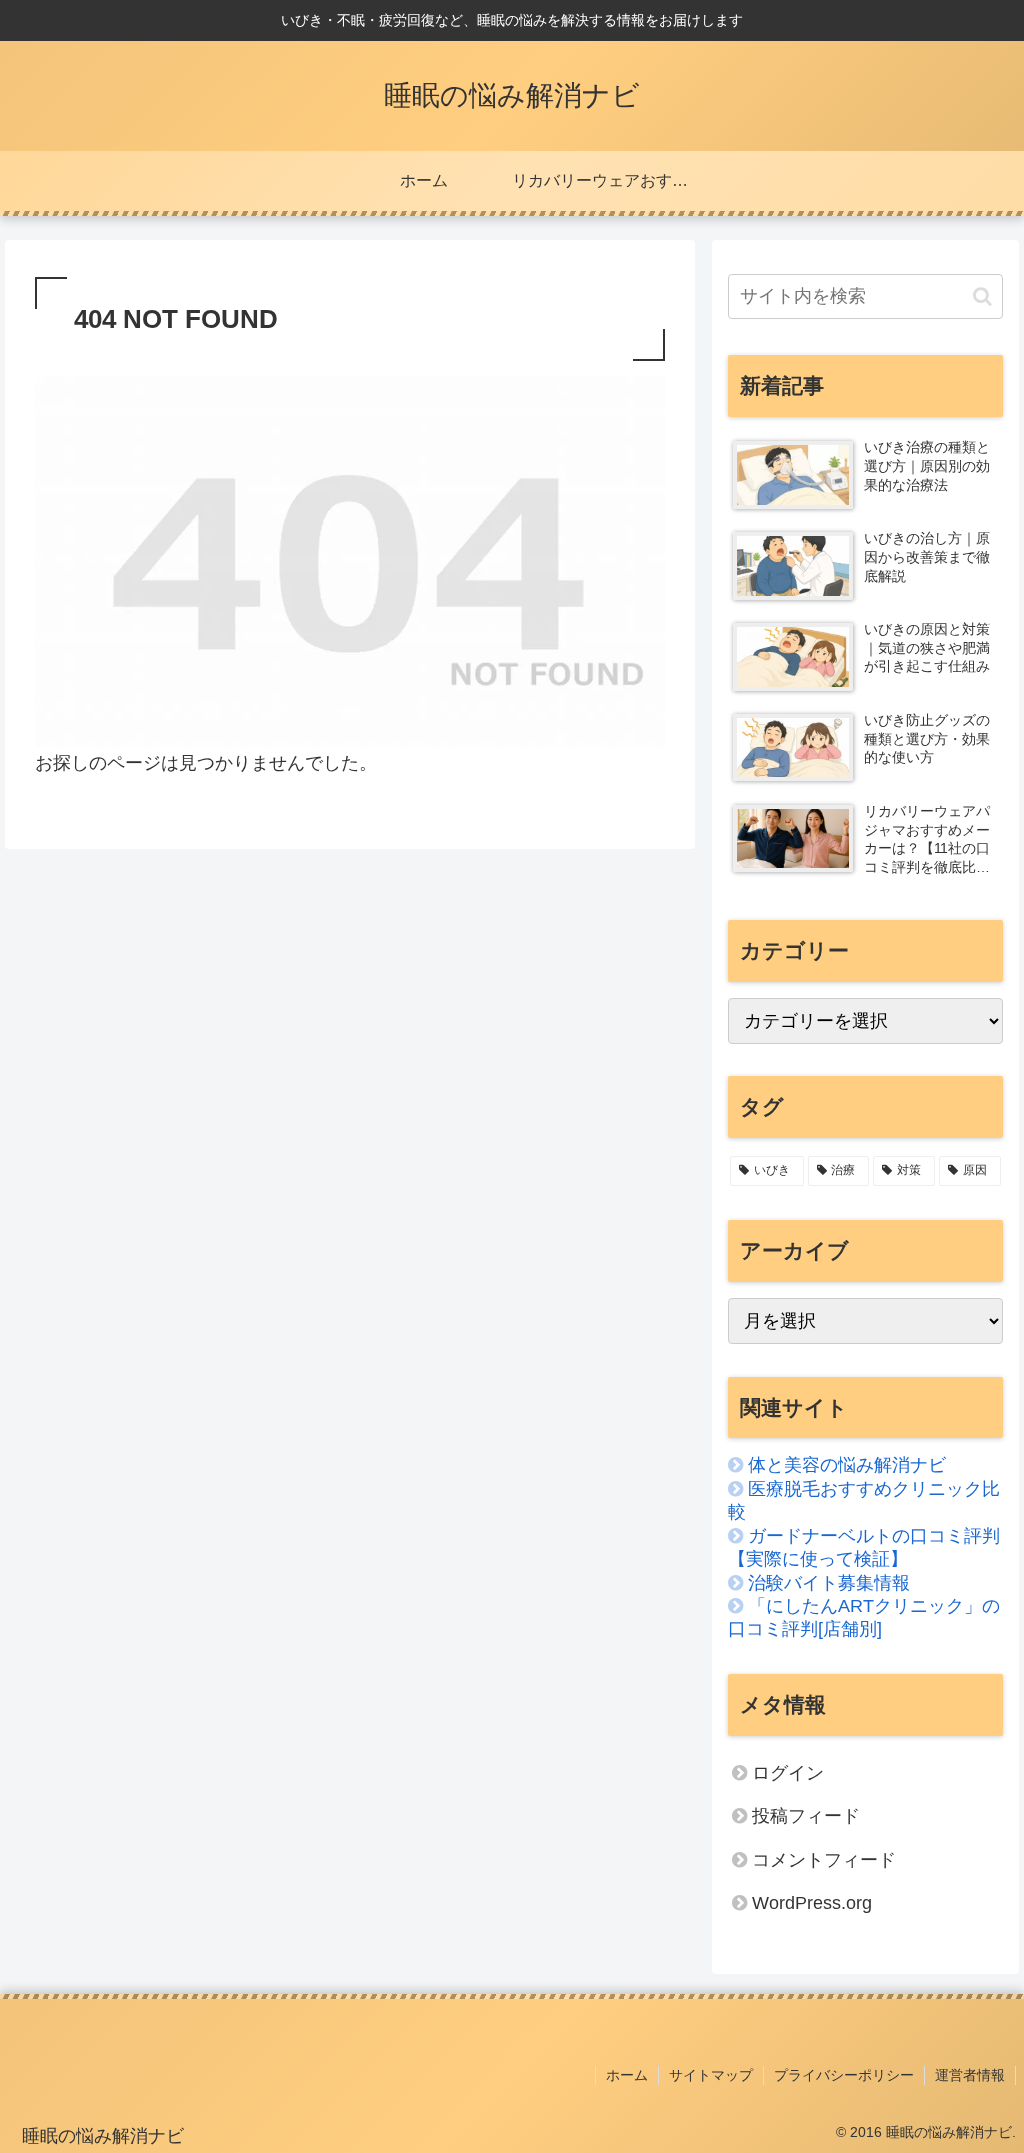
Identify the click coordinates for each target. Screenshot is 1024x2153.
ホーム (627, 2075)
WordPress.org (812, 1903)
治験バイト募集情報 (829, 1583)
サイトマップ (711, 2075)
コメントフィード (824, 1860)
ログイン (788, 1773)
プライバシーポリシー (844, 2075)
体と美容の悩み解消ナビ (847, 1465)
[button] (982, 296)
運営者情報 (970, 2075)
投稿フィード (806, 1816)
